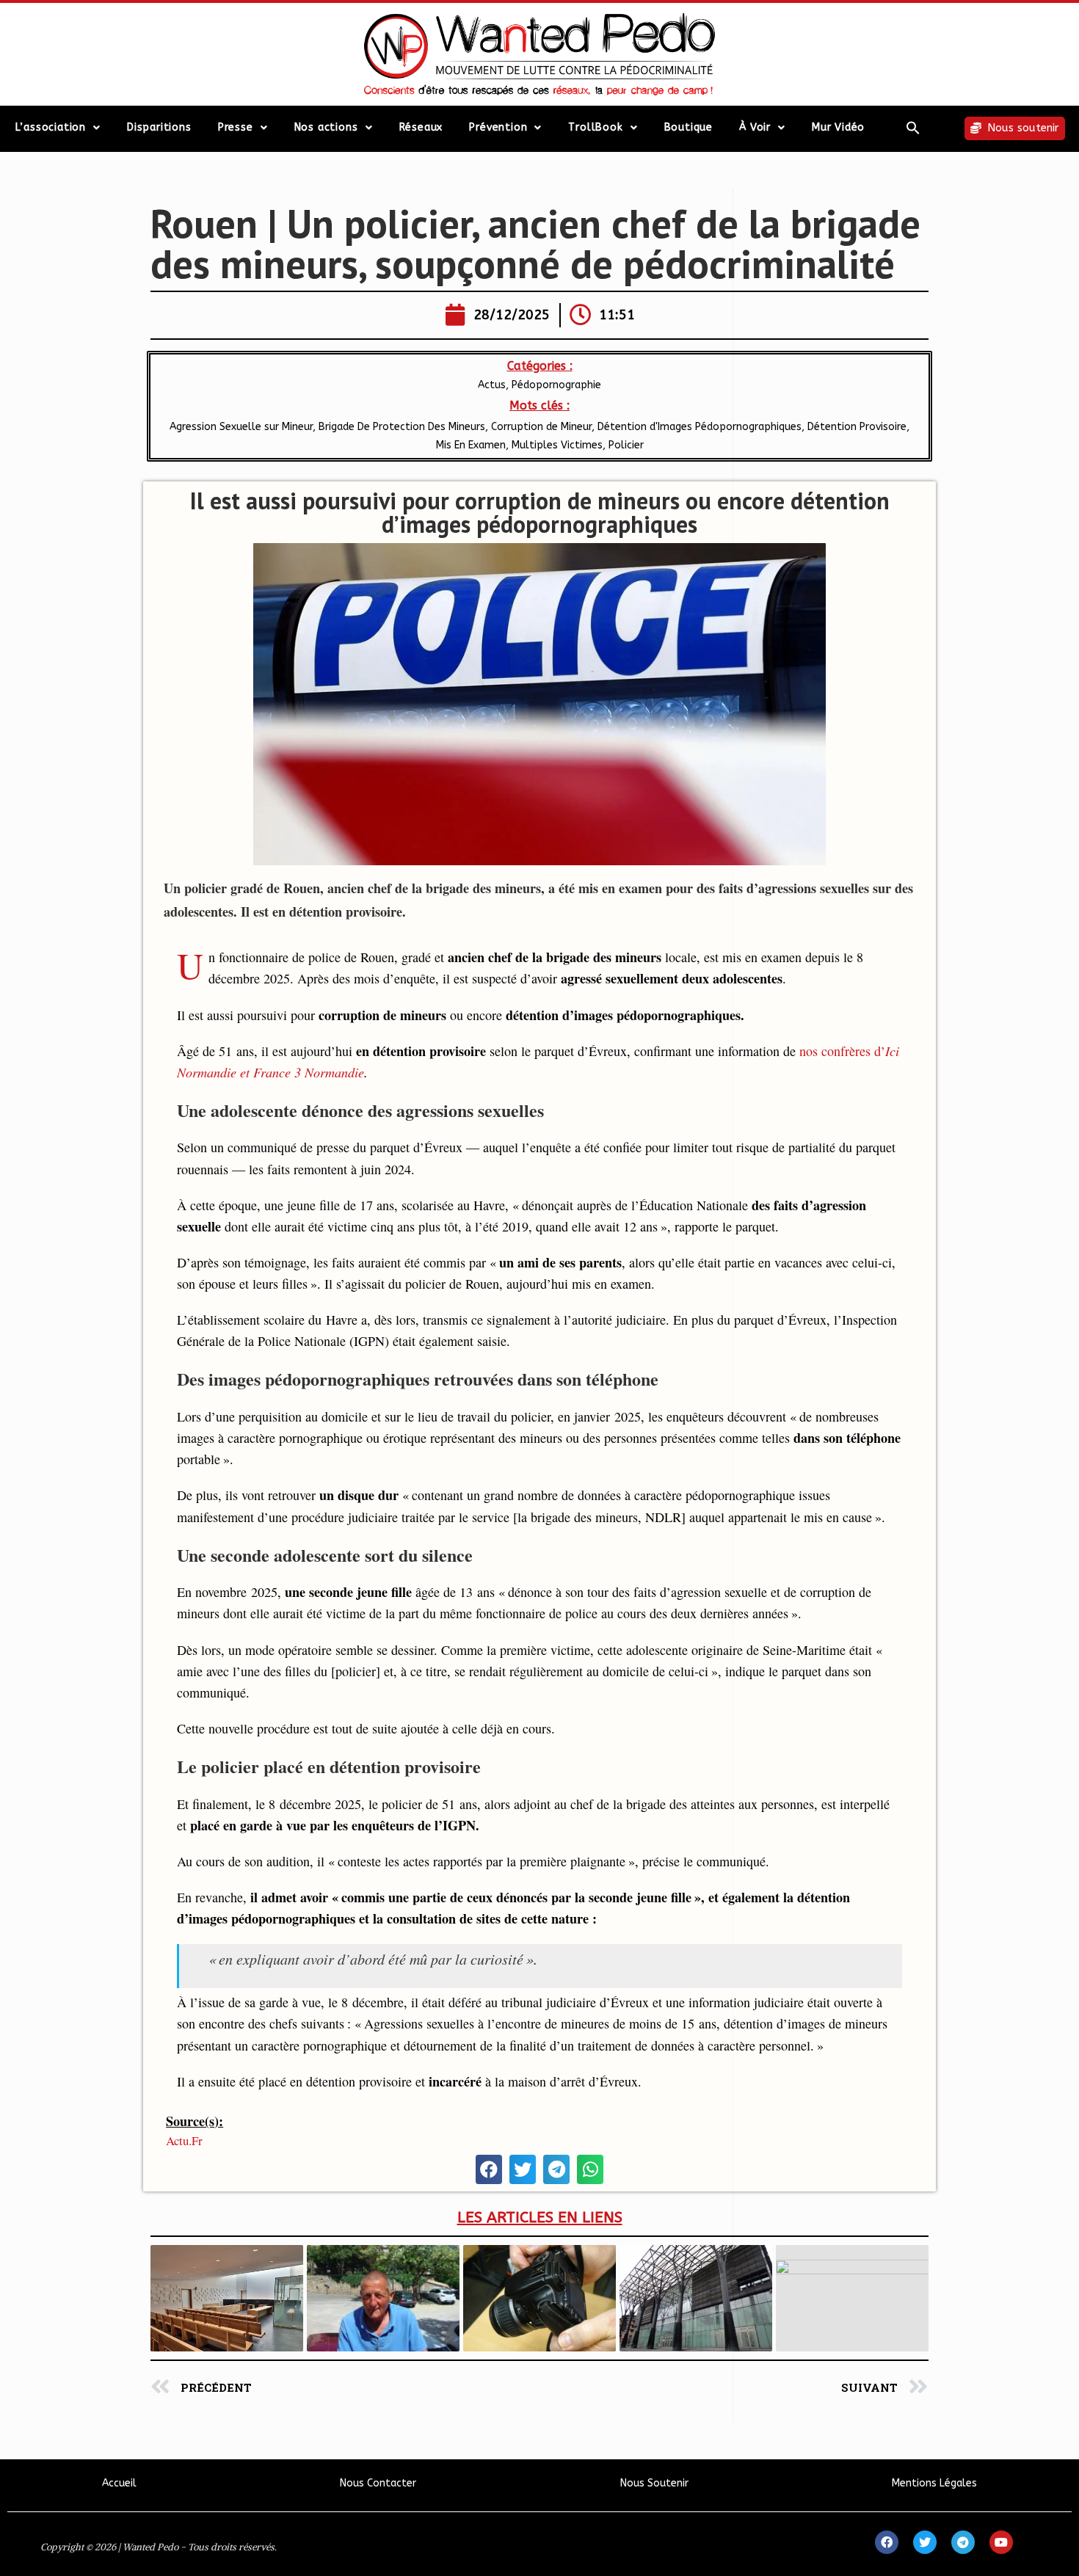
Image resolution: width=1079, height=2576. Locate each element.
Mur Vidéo (838, 127)
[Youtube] (1001, 2542)
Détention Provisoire (857, 427)
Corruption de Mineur (541, 427)
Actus (492, 385)
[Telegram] (963, 2542)
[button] (913, 128)
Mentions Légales (934, 2483)
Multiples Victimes (557, 445)
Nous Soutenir (654, 2483)
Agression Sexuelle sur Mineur (241, 427)
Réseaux (421, 127)
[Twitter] (925, 2542)
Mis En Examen (471, 445)
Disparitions (159, 127)
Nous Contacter (378, 2483)
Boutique (689, 127)
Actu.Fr (184, 2140)
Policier (626, 445)
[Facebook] (887, 2542)
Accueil (119, 2483)
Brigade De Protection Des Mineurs (402, 427)
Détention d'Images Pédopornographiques (700, 427)
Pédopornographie (556, 385)
